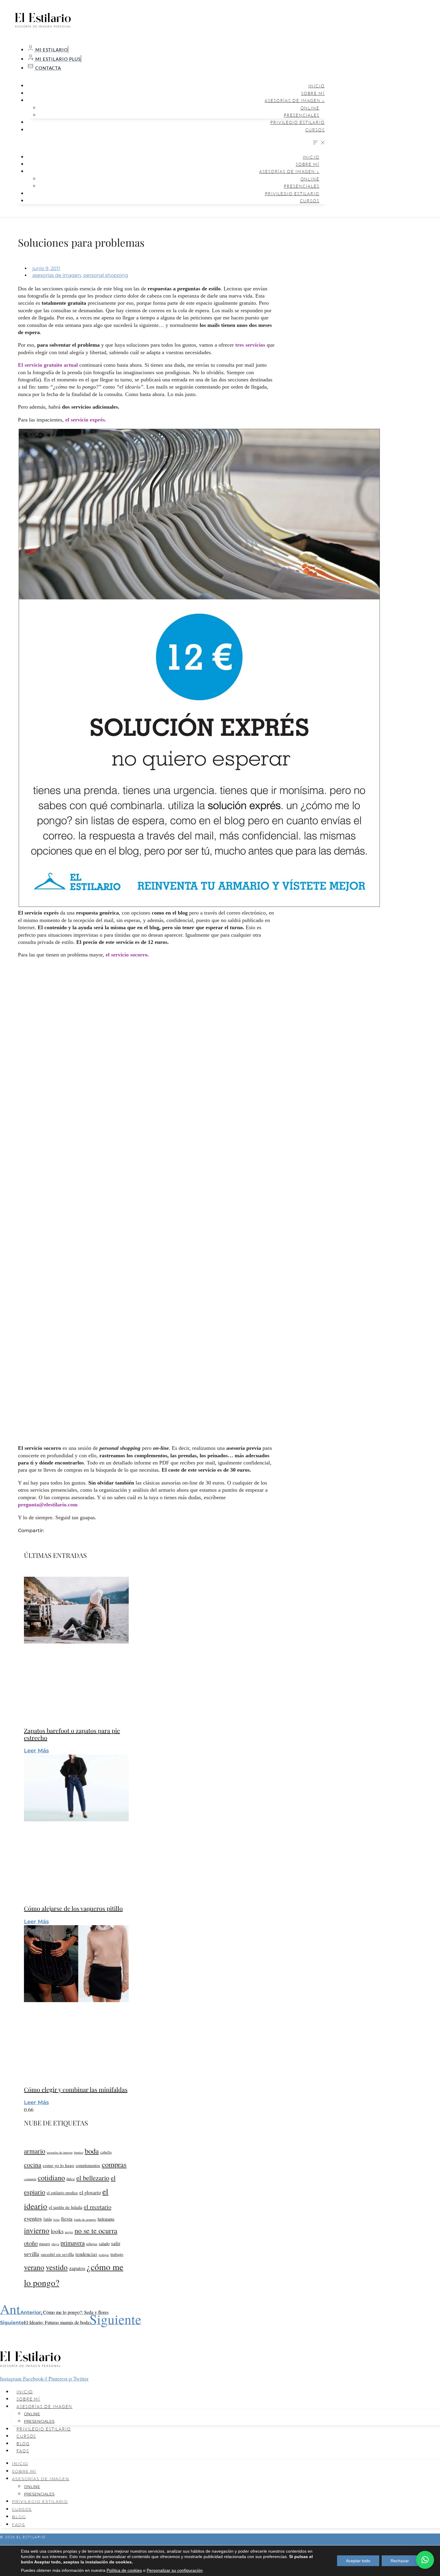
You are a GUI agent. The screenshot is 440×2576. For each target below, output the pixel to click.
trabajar (104, 2255)
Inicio (317, 86)
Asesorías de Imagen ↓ (295, 100)
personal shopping (106, 275)
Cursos (315, 130)
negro (69, 2232)
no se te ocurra (96, 2231)
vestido (57, 2267)
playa (55, 2244)
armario (35, 2151)
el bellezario (93, 2178)
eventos (33, 2218)
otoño (31, 2243)
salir (116, 2243)
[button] (171, 143)
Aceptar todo (358, 2561)
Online (310, 108)
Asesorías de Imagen (44, 2406)
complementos (88, 2165)
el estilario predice (62, 2193)
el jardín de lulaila (66, 2207)
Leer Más (36, 1751)
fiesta (67, 2219)
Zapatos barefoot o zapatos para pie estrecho (72, 1734)
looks (57, 2231)
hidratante (106, 2219)
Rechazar (400, 2561)
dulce (71, 2179)
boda (92, 2151)
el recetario (98, 2207)
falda (48, 2219)
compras (114, 2164)
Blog (23, 2444)
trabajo (117, 2254)
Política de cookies (124, 2570)
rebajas (92, 2244)
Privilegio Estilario (298, 122)
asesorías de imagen (57, 275)
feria (56, 2219)
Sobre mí (313, 93)
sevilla (32, 2254)
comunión (30, 2179)
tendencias (86, 2254)
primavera (73, 2243)
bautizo (79, 2152)
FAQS (23, 2451)
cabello (106, 2152)
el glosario (90, 2192)
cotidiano (51, 2178)
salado (104, 2244)
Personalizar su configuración (175, 2570)
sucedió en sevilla (57, 2254)
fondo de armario (85, 2219)
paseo (45, 2243)
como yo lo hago (59, 2165)
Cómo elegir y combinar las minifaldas (76, 2089)
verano (34, 2267)
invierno (37, 2230)
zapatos (77, 2268)
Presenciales (302, 115)
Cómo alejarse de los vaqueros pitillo (73, 1908)
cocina (33, 2165)
